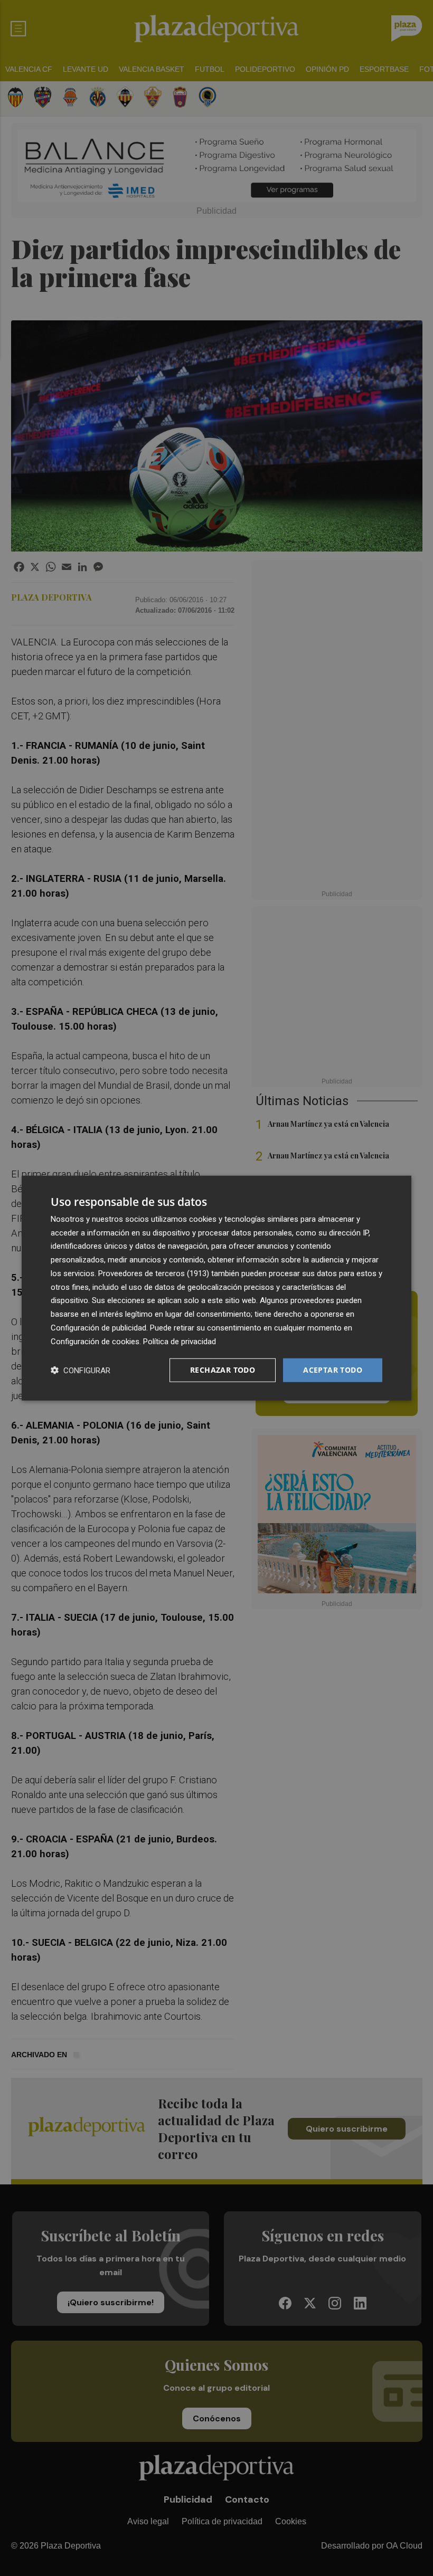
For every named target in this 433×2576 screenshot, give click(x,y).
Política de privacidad (180, 1341)
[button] (81, 1370)
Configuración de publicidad (98, 1328)
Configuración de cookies (95, 1341)
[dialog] (216, 1288)
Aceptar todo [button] (333, 1370)
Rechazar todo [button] (223, 1370)
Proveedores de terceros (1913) (154, 1273)
